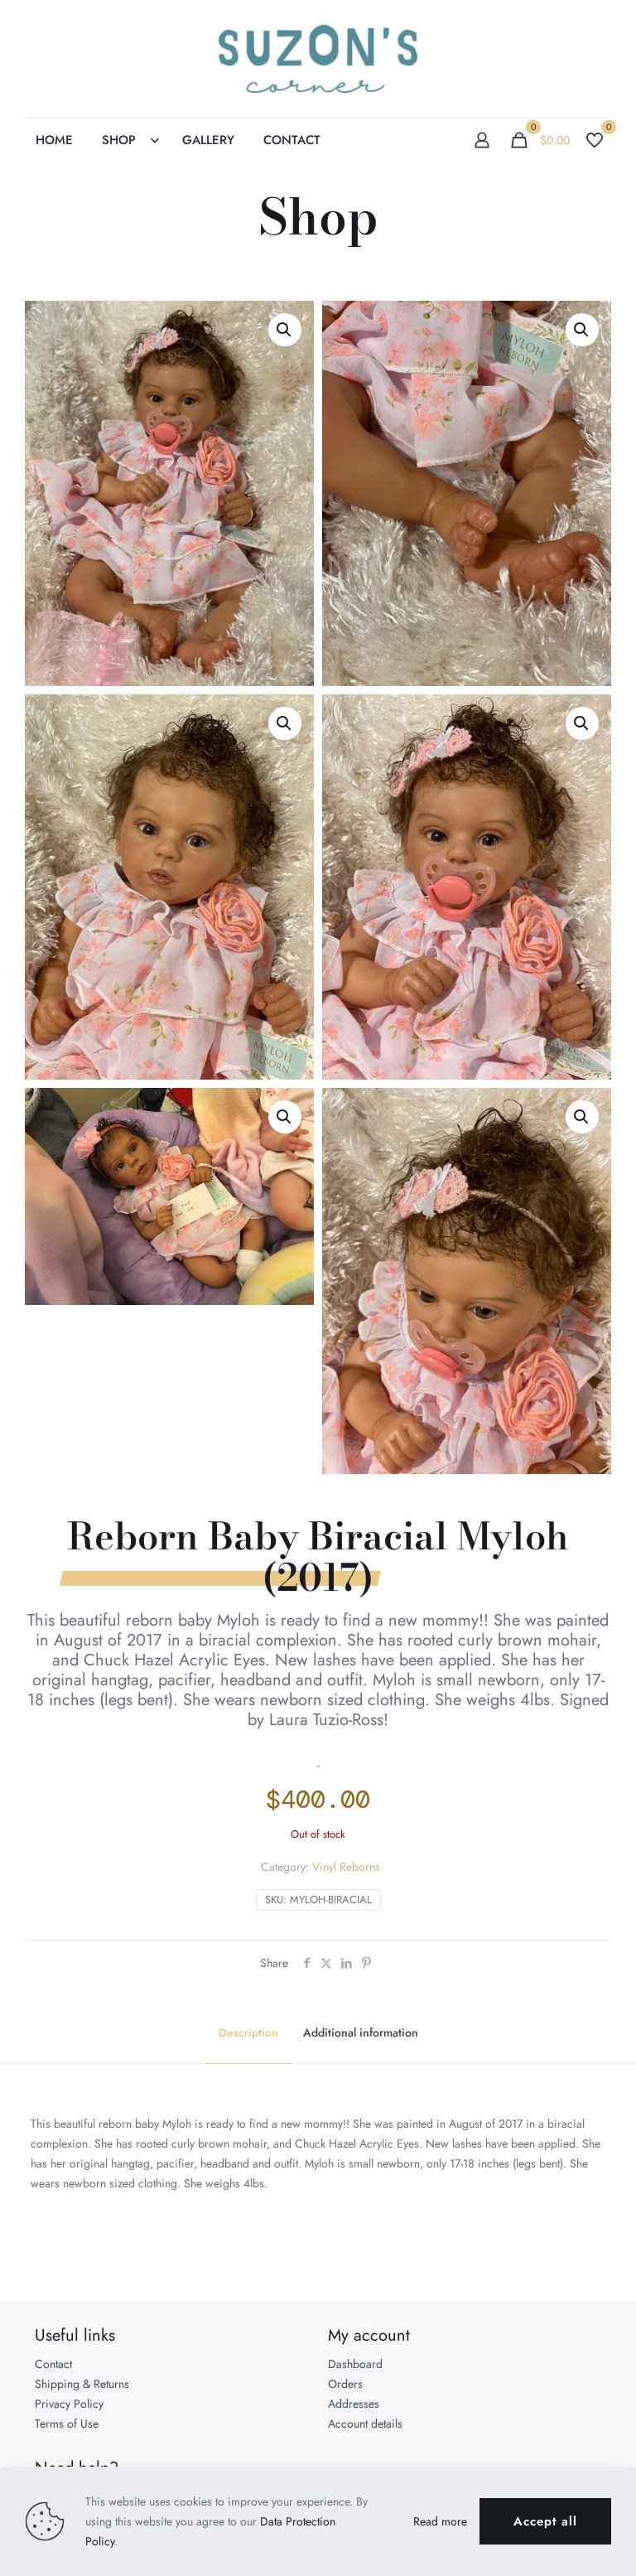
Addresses (354, 2404)
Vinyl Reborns (346, 1867)
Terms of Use (67, 2424)
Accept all (545, 2521)
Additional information (361, 2032)
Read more (440, 2521)
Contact (53, 2364)
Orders (345, 2384)
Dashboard (355, 2364)
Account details (365, 2424)
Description (248, 2032)
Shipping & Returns (82, 2384)
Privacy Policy (69, 2404)
